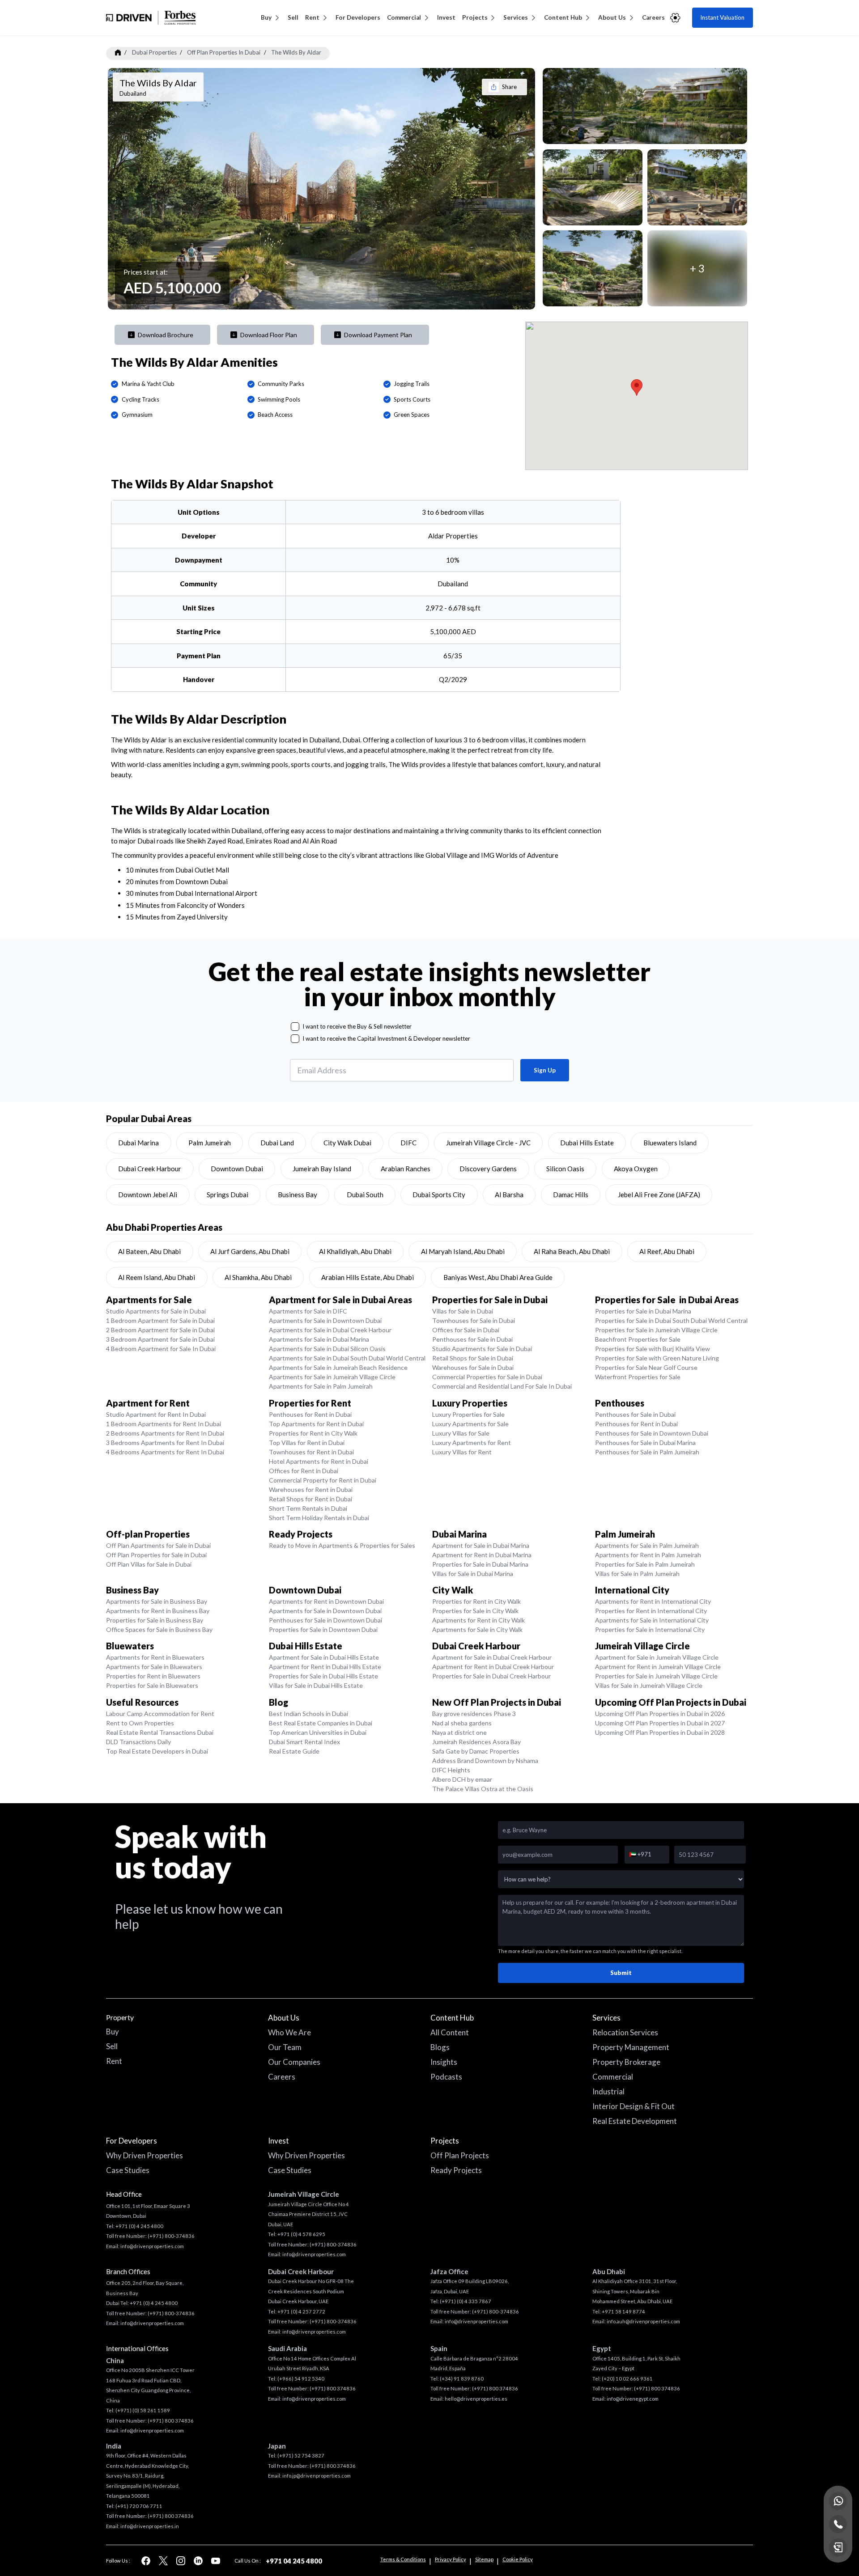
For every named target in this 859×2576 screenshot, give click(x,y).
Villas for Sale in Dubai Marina (473, 1574)
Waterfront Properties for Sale (638, 1377)
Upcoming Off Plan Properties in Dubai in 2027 (660, 1723)
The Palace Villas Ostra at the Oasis (483, 1789)
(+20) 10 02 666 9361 (627, 2379)
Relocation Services (625, 2032)
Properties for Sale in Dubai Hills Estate (323, 1676)
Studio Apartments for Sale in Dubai (156, 1311)
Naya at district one (459, 1732)
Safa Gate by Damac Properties (476, 1751)
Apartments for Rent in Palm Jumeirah (648, 1555)
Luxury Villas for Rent (462, 1452)
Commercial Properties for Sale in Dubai (487, 1377)
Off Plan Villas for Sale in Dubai (149, 1564)
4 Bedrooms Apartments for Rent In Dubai (165, 1452)
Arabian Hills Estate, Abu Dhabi (368, 1277)
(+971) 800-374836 (171, 2236)
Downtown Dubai (237, 1169)
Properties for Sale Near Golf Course (646, 1367)
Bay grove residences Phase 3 (474, 1714)
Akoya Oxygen (636, 1169)
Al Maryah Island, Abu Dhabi (463, 1251)
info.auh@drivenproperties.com (643, 2321)
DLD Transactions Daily (138, 1742)
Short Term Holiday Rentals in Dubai (319, 1518)
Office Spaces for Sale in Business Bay (159, 1629)
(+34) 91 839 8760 (462, 2379)
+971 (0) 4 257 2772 (301, 2311)
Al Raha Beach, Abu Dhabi (572, 1251)
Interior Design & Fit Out (634, 2106)
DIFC (408, 1143)
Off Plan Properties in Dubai (224, 52)
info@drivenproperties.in (150, 2526)
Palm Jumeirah (210, 1143)
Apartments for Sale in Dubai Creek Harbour (330, 1330)
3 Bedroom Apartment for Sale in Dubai (160, 1339)
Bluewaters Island (670, 1143)
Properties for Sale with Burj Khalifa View (653, 1349)
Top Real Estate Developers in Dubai (157, 1751)
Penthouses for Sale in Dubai (472, 1339)
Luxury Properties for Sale (468, 1414)
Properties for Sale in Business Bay (155, 1620)
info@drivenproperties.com (152, 2246)
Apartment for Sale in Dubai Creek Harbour (492, 1657)
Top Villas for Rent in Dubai (307, 1443)
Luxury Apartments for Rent (472, 1443)
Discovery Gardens (488, 1169)
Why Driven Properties (145, 2155)
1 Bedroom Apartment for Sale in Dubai (160, 1320)
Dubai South (365, 1195)
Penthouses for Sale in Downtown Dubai (652, 1433)
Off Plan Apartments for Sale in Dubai (158, 1545)
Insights (444, 2062)
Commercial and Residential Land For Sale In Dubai (502, 1386)
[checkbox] (295, 1027)
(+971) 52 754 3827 (301, 2455)
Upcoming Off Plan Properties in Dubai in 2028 (660, 1732)
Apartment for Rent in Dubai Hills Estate (325, 1667)
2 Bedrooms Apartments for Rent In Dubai (165, 1433)
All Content (450, 2032)
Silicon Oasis (565, 1169)
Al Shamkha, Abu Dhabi (258, 1277)
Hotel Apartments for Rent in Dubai (319, 1461)
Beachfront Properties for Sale (638, 1339)
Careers (653, 17)
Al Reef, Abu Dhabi (667, 1251)
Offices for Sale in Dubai (466, 1330)
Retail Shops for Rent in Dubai (310, 1499)
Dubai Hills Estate (587, 1143)
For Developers (358, 17)
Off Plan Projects (460, 2155)
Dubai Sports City (439, 1195)
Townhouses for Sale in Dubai (474, 1320)
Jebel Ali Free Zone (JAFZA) (659, 1195)
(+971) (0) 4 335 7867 (466, 2301)
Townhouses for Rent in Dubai (311, 1452)
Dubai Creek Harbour (150, 1169)
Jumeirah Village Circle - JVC (488, 1143)
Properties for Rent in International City (651, 1611)
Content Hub (563, 17)
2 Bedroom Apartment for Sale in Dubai (160, 1330)
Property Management (631, 2047)
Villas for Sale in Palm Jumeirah (637, 1574)
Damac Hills (571, 1195)
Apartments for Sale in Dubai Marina (319, 1339)
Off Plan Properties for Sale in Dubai (156, 1555)
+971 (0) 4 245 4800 (139, 2226)
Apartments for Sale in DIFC (308, 1311)
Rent (312, 17)
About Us (612, 17)
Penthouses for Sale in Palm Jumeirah (647, 1452)
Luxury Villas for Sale (461, 1433)
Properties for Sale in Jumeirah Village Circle (656, 1330)
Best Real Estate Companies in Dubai (321, 1723)
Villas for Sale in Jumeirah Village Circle (649, 1685)
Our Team (285, 2047)
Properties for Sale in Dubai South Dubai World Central (671, 1320)
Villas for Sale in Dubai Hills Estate (316, 1685)
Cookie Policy (518, 2559)
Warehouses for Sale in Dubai (473, 1367)
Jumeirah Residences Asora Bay (476, 1742)
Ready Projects (456, 2170)
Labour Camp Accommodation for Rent (160, 1714)
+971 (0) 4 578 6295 (301, 2234)
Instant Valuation (722, 17)
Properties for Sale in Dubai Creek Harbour (491, 1676)
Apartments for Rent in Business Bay (158, 1611)
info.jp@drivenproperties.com (317, 2476)
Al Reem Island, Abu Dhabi (157, 1277)
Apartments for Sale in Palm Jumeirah (321, 1386)
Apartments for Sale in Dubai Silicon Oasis (327, 1349)
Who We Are (289, 2032)
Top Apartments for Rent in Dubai (316, 1424)
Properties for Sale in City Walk (475, 1611)
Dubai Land (277, 1143)
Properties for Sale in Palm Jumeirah (645, 1564)
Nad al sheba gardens (462, 1723)
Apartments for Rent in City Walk (478, 1620)
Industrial (608, 2091)
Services (516, 17)
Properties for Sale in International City (650, 1629)
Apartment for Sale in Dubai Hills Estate (324, 1657)
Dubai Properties (154, 52)
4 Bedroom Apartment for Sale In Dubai (161, 1349)
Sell (293, 17)
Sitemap (484, 2559)
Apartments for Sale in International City (652, 1620)
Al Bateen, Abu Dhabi (149, 1251)
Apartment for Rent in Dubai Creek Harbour (493, 1667)
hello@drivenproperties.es (476, 2399)
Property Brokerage (626, 2062)
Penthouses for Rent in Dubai (310, 1414)
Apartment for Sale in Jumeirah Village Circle (657, 1657)
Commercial (404, 17)
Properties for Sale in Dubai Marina (643, 1311)
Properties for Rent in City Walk (313, 1433)
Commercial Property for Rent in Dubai (323, 1480)
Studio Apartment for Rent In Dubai (156, 1414)
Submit (621, 1973)
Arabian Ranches (406, 1169)
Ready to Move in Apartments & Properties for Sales (342, 1545)
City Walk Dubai (347, 1143)
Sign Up (545, 1070)
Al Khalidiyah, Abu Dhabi (355, 1251)
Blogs (440, 2047)
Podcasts (446, 2077)
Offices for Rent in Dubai (304, 1471)
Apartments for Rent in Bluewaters (155, 1657)
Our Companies (294, 2062)
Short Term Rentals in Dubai (308, 1508)
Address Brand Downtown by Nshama (485, 1760)
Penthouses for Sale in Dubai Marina (645, 1443)
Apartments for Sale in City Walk (477, 1629)
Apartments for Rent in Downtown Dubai (326, 1601)
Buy (266, 17)
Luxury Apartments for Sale (470, 1424)
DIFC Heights (451, 1770)
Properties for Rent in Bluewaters (153, 1676)
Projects (475, 17)
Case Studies (128, 2170)
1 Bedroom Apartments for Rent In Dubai (164, 1424)
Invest (446, 17)
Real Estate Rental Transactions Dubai (160, 1732)
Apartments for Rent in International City (653, 1601)
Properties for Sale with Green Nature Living (657, 1358)
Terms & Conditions (403, 2559)
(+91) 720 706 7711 (139, 2506)
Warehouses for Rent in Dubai (311, 1489)
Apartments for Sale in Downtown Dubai (325, 1320)
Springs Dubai (228, 1195)
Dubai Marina (138, 1143)
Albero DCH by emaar (462, 1779)
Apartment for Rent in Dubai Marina (482, 1555)
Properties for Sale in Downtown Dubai (323, 1629)
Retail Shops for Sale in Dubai (473, 1358)
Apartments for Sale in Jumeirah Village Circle (332, 1377)
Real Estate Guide (294, 1751)
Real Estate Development (635, 2121)
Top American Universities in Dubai (318, 1732)
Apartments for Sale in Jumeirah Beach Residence (338, 1367)
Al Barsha (509, 1195)
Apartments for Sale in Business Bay (157, 1601)
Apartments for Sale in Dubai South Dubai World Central (347, 1358)
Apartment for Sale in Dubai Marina (481, 1545)
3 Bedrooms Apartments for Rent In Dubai (165, 1443)
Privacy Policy (451, 2559)
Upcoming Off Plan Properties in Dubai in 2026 (660, 1714)
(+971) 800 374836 (171, 2421)
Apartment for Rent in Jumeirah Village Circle (658, 1667)
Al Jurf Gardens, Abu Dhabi (250, 1251)
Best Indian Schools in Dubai (308, 1714)
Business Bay (298, 1195)
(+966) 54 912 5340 (301, 2379)
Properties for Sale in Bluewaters (152, 1685)
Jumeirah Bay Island (322, 1169)
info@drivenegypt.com (633, 2399)
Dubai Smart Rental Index (304, 1742)
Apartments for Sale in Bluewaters (154, 1667)
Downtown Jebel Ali (148, 1195)
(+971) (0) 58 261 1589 (143, 2410)
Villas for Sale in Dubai (463, 1311)
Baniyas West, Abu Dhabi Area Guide (498, 1277)
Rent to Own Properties (140, 1723)
